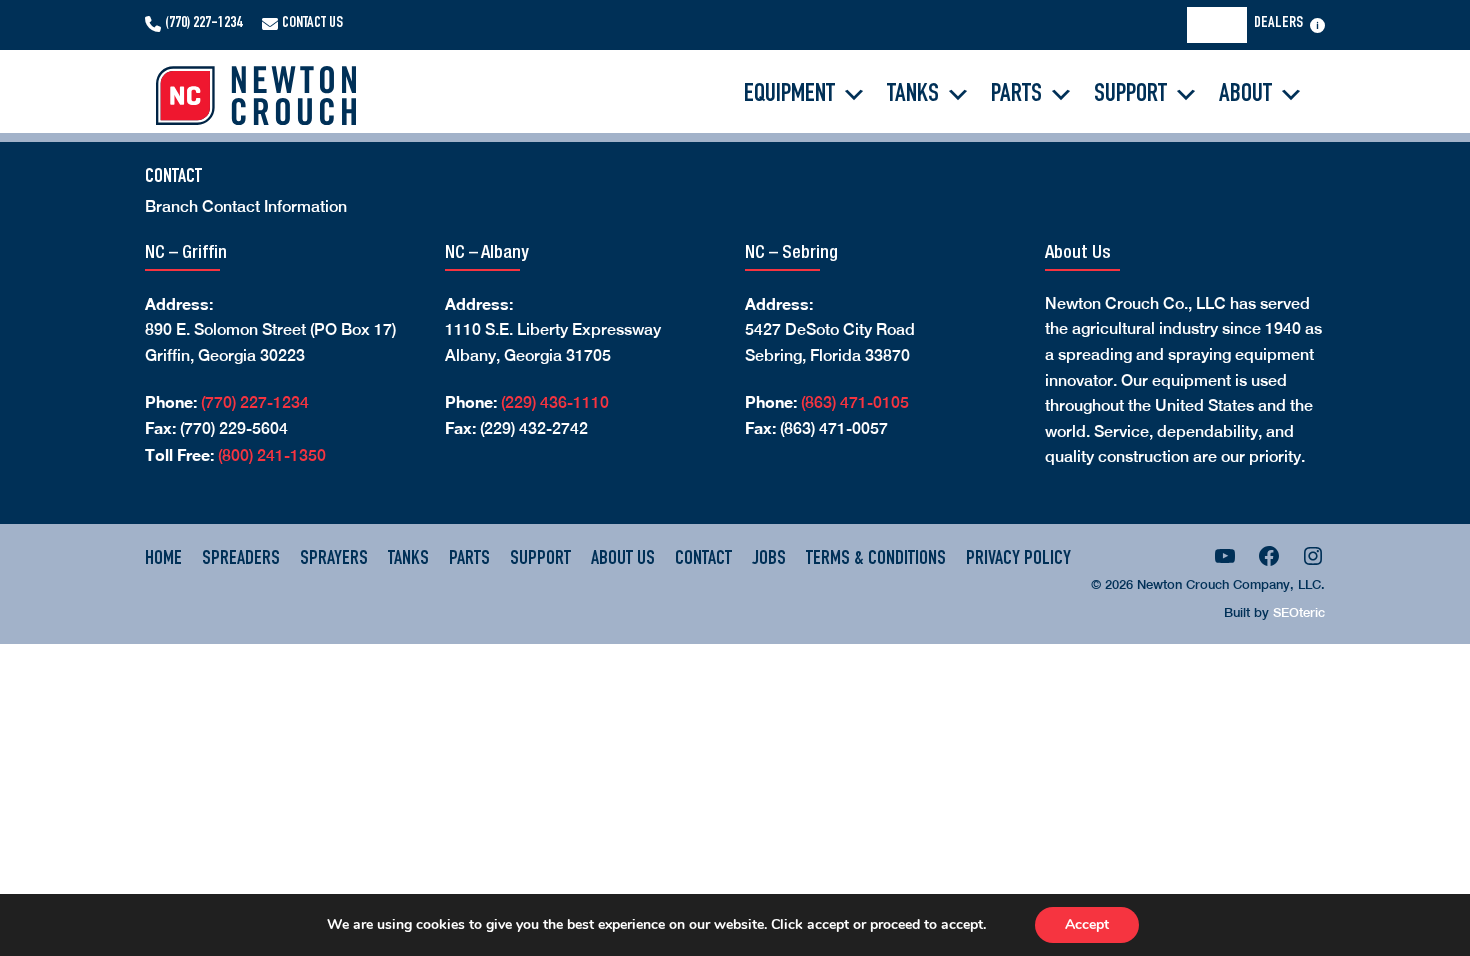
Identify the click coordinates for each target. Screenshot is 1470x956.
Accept (1087, 924)
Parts (1016, 95)
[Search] (1223, 25)
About (1245, 95)
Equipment (789, 95)
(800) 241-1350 (272, 455)
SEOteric (1299, 612)
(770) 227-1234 (203, 24)
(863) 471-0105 (855, 402)
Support (1130, 95)
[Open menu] (1317, 25)
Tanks (913, 95)
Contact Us (312, 24)
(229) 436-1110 (555, 402)
